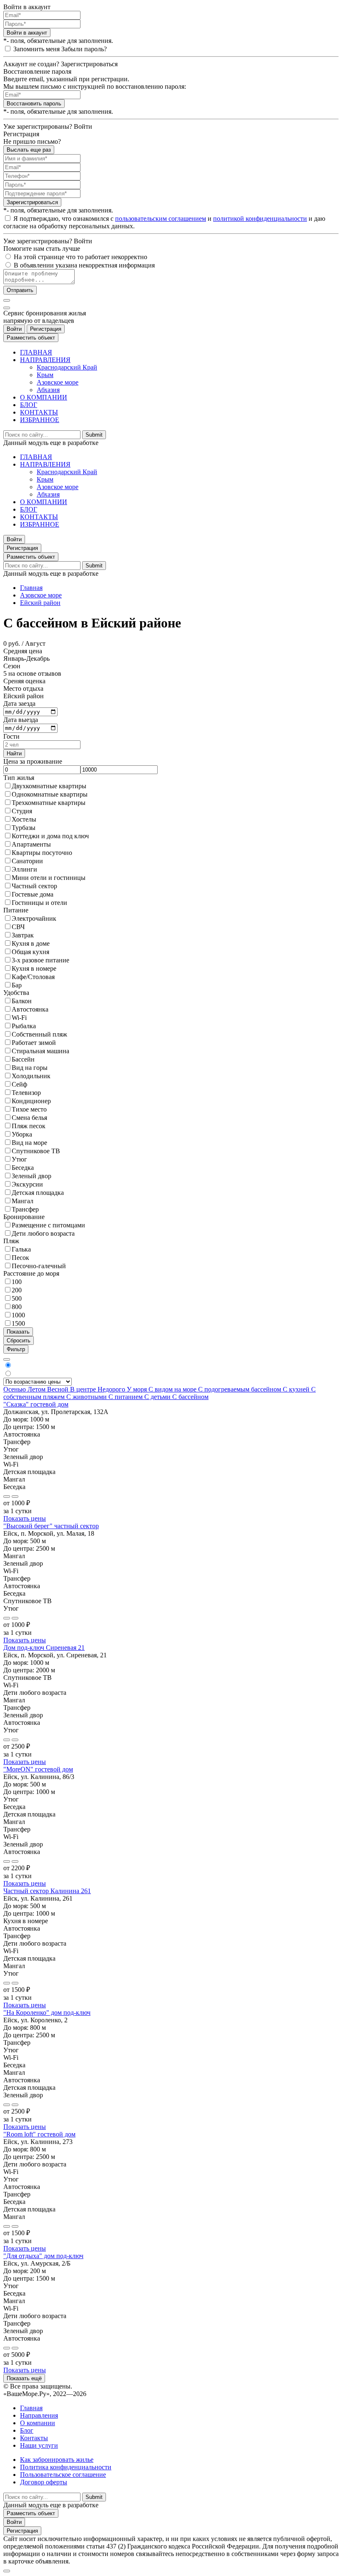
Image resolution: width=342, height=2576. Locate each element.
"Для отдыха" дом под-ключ (43, 2256)
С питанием (126, 1397)
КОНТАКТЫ (39, 412)
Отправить (20, 290)
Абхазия (48, 390)
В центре (84, 1389)
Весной (59, 1389)
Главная (31, 588)
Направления (39, 2415)
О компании (38, 2423)
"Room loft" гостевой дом (39, 2134)
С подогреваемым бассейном (240, 1389)
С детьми (158, 1397)
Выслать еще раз (29, 150)
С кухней (297, 1389)
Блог (27, 2430)
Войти (14, 329)
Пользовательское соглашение (63, 2475)
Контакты (34, 2438)
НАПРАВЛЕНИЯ (45, 360)
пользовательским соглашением (161, 219)
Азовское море (58, 382)
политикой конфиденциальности (260, 219)
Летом (37, 1389)
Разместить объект (31, 338)
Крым (45, 375)
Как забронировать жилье (57, 2460)
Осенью (15, 1389)
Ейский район (40, 603)
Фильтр (16, 1349)
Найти (14, 753)
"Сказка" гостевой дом (36, 1404)
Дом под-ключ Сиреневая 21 (44, 1648)
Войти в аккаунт (27, 33)
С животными (87, 1397)
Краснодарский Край (67, 367)
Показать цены (25, 1518)
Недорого (112, 1389)
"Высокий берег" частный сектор (51, 1526)
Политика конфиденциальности (66, 2467)
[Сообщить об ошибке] (15, 1497)
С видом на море (173, 1389)
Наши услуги (39, 2445)
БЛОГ (29, 405)
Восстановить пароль (34, 104)
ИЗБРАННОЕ (40, 420)
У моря (138, 1389)
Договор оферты (44, 2482)
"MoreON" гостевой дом (38, 1769)
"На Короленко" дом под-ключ (47, 2013)
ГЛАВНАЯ (36, 352)
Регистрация (46, 329)
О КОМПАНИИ (44, 397)
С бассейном (190, 1397)
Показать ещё (24, 2378)
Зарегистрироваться (32, 202)
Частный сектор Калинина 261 (47, 1891)
